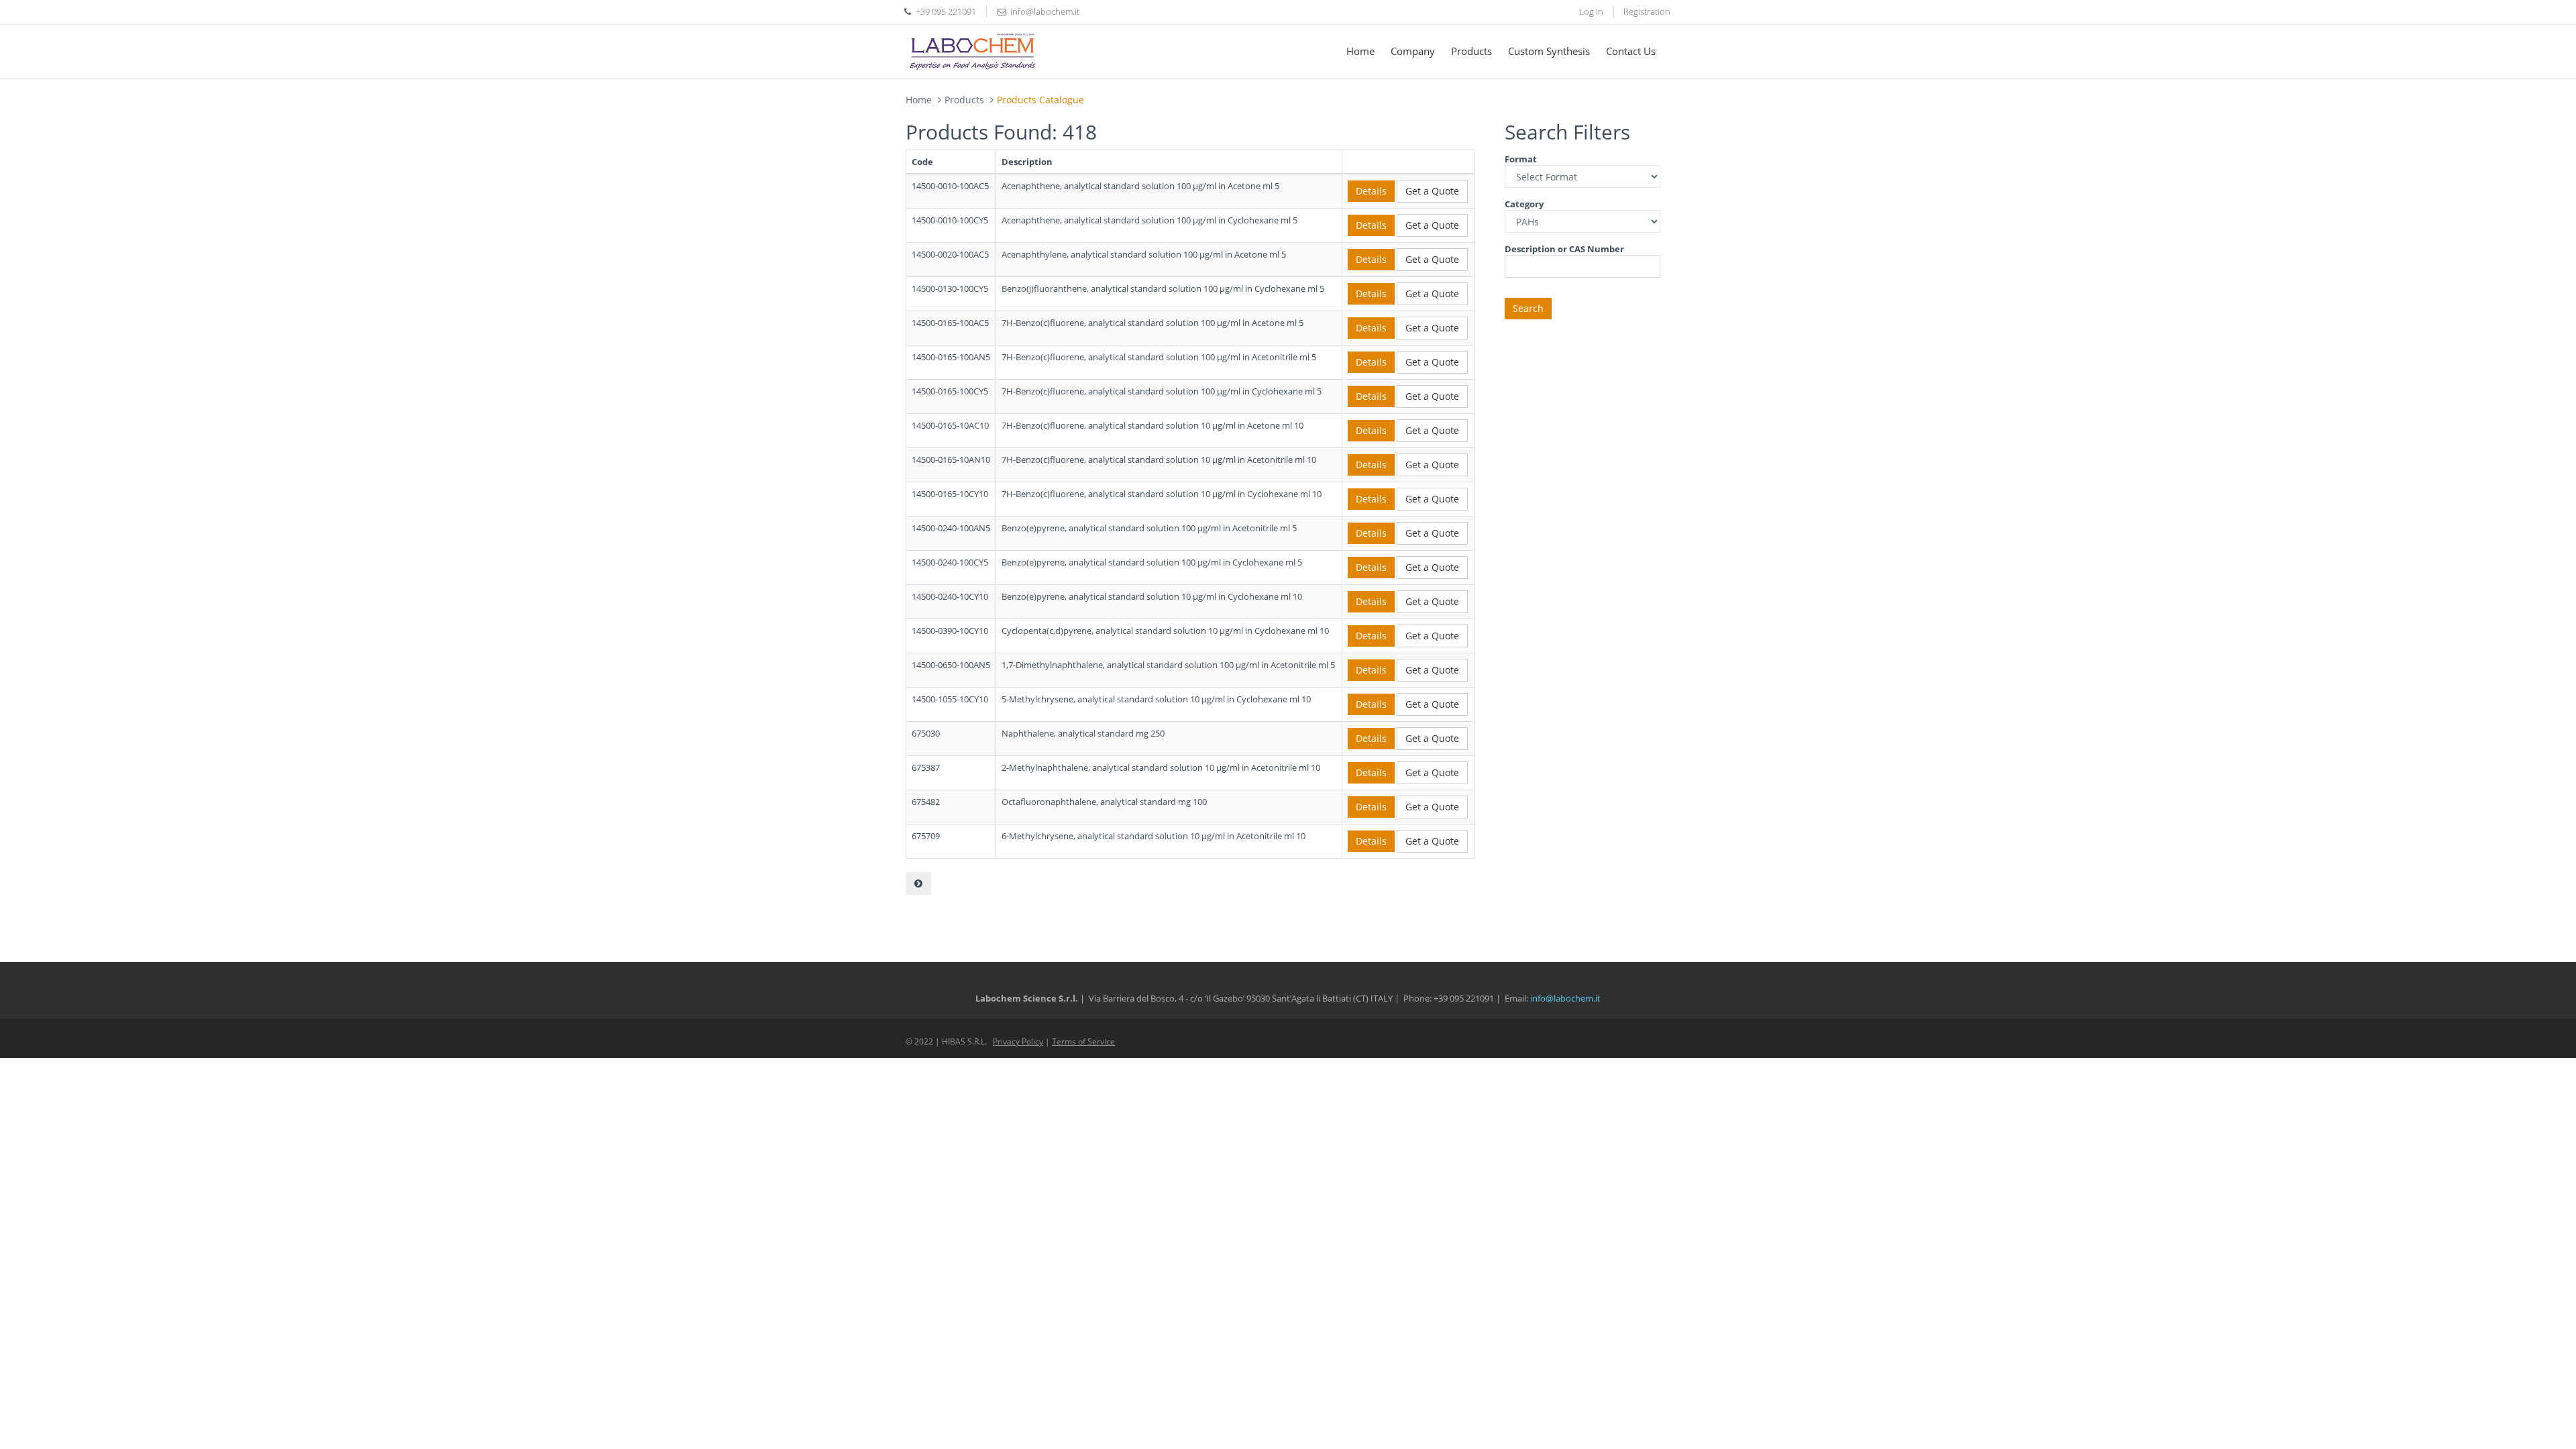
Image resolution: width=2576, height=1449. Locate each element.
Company (1413, 51)
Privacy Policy (1018, 1041)
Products (1471, 51)
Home (1360, 51)
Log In (1591, 11)
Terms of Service (1083, 1041)
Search (1528, 308)
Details (1371, 191)
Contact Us (1631, 51)
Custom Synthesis (1549, 51)
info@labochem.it (1045, 11)
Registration (1647, 11)
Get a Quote (1432, 191)
